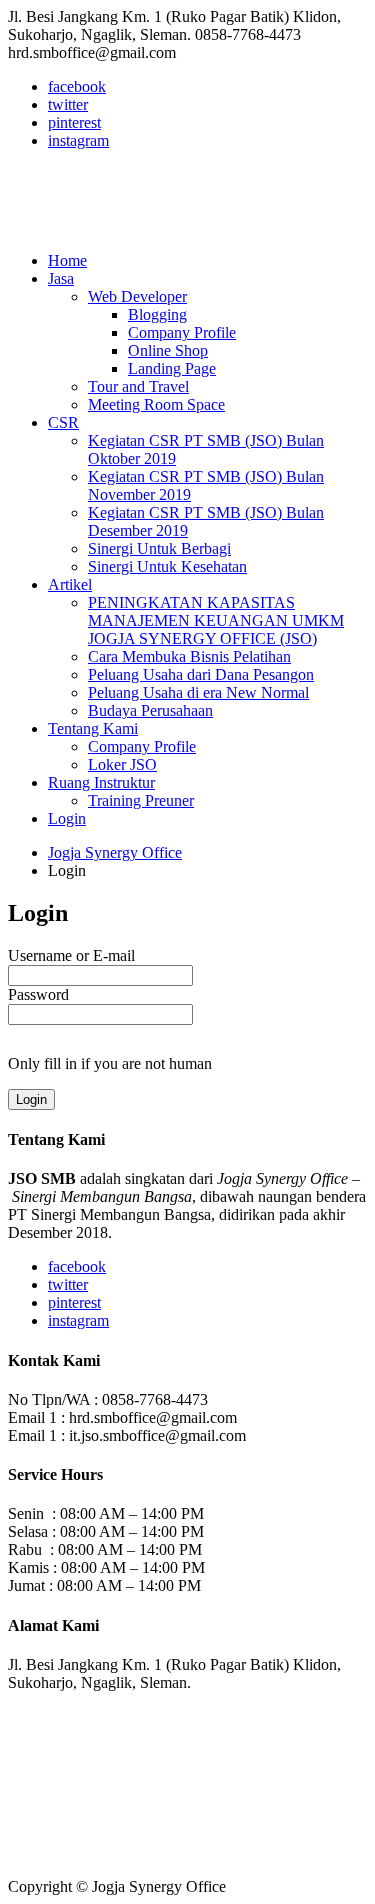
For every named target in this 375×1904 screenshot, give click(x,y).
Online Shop (168, 350)
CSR (63, 422)
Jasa (61, 278)
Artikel (70, 584)
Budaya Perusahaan (150, 710)
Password (38, 994)
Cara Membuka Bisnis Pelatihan (189, 656)
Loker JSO (122, 764)
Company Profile (182, 332)
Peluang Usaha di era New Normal (198, 692)
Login (67, 818)
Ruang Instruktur (101, 782)
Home (67, 260)
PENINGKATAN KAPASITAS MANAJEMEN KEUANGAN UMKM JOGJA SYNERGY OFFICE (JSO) (216, 620)
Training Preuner (141, 800)
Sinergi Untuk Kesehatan (167, 566)
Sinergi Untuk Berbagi (159, 548)
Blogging (157, 314)
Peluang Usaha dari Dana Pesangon (201, 674)
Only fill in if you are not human (110, 1063)
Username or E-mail (71, 955)
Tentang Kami (93, 728)
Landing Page (172, 368)
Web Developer (137, 296)
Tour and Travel (138, 386)
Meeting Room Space (156, 404)
